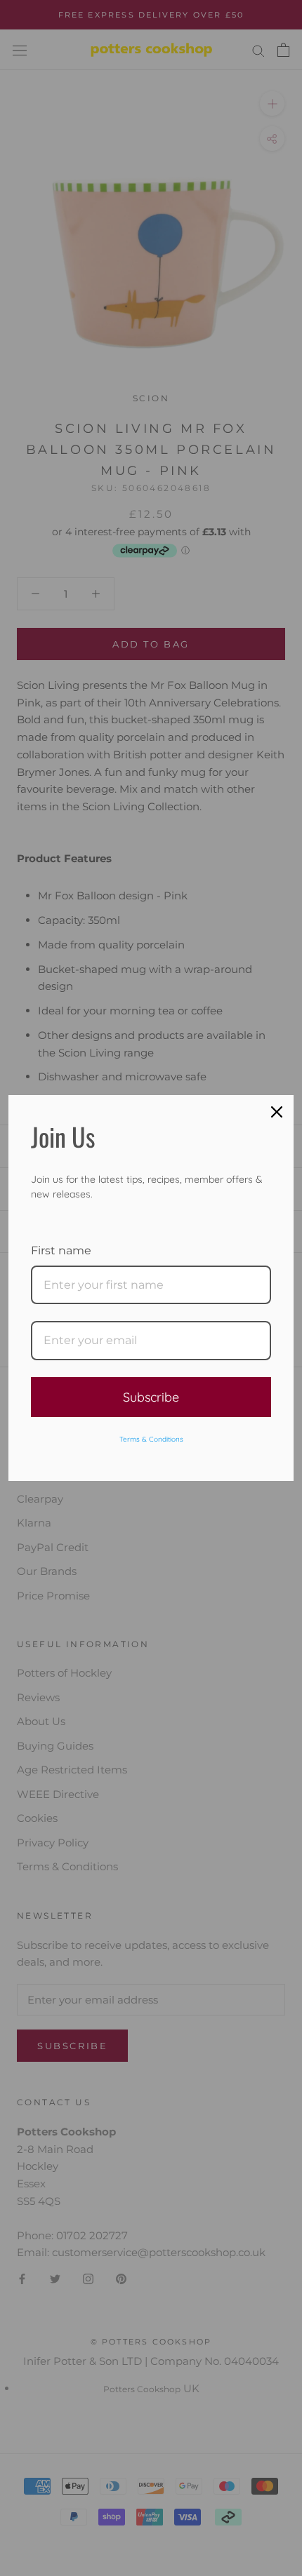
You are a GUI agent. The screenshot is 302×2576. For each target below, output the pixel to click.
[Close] (277, 1112)
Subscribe (151, 1397)
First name (61, 1250)
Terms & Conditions (151, 1439)
